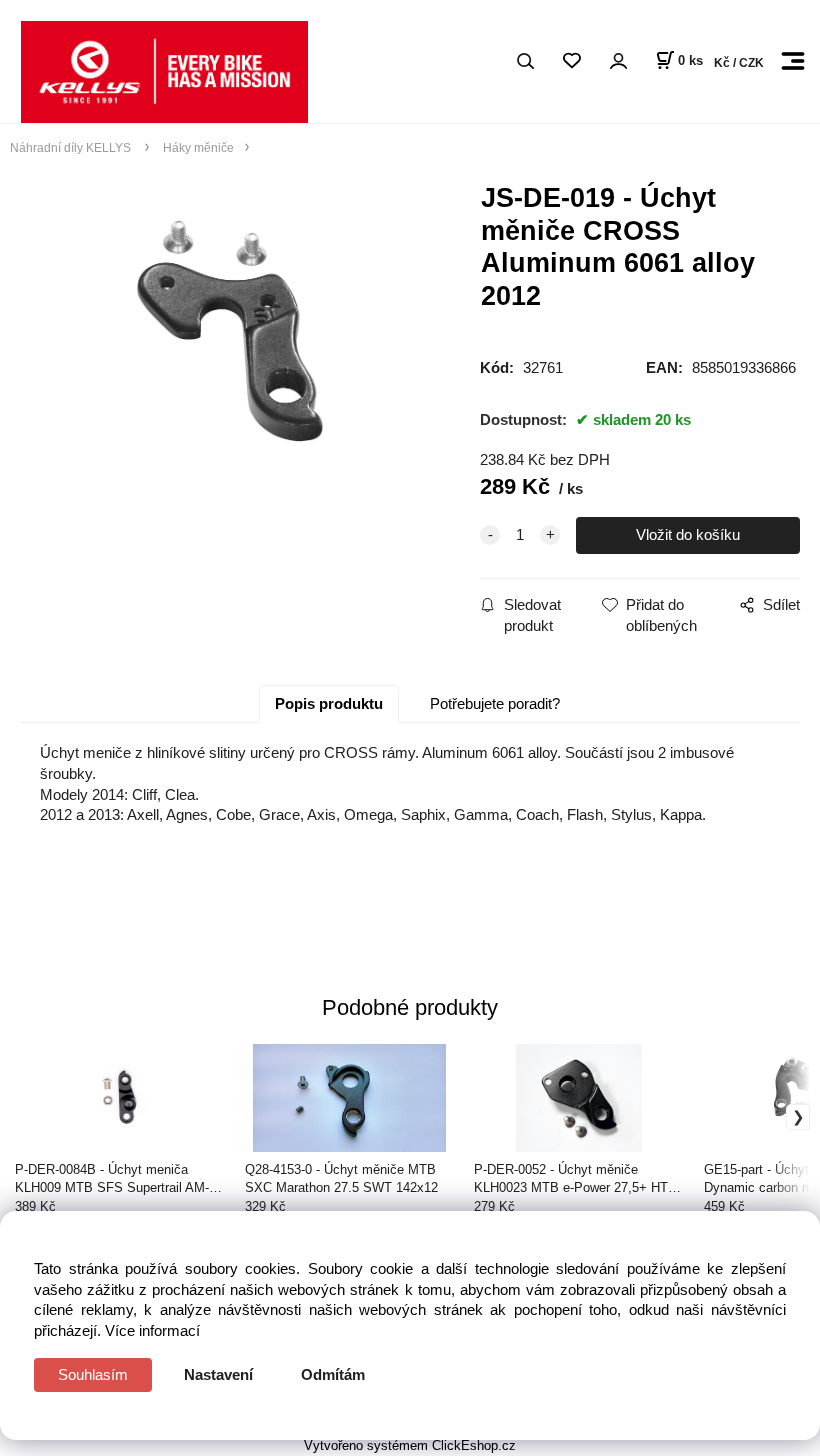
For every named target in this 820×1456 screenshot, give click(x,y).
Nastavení (218, 1374)
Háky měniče (197, 147)
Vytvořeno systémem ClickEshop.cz (410, 1445)
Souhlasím (93, 1374)
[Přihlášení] (618, 61)
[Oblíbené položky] (571, 61)
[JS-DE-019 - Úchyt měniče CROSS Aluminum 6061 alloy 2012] (230, 346)
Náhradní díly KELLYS (72, 147)
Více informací (152, 1330)
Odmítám (333, 1374)
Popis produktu (329, 703)
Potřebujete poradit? (495, 703)
